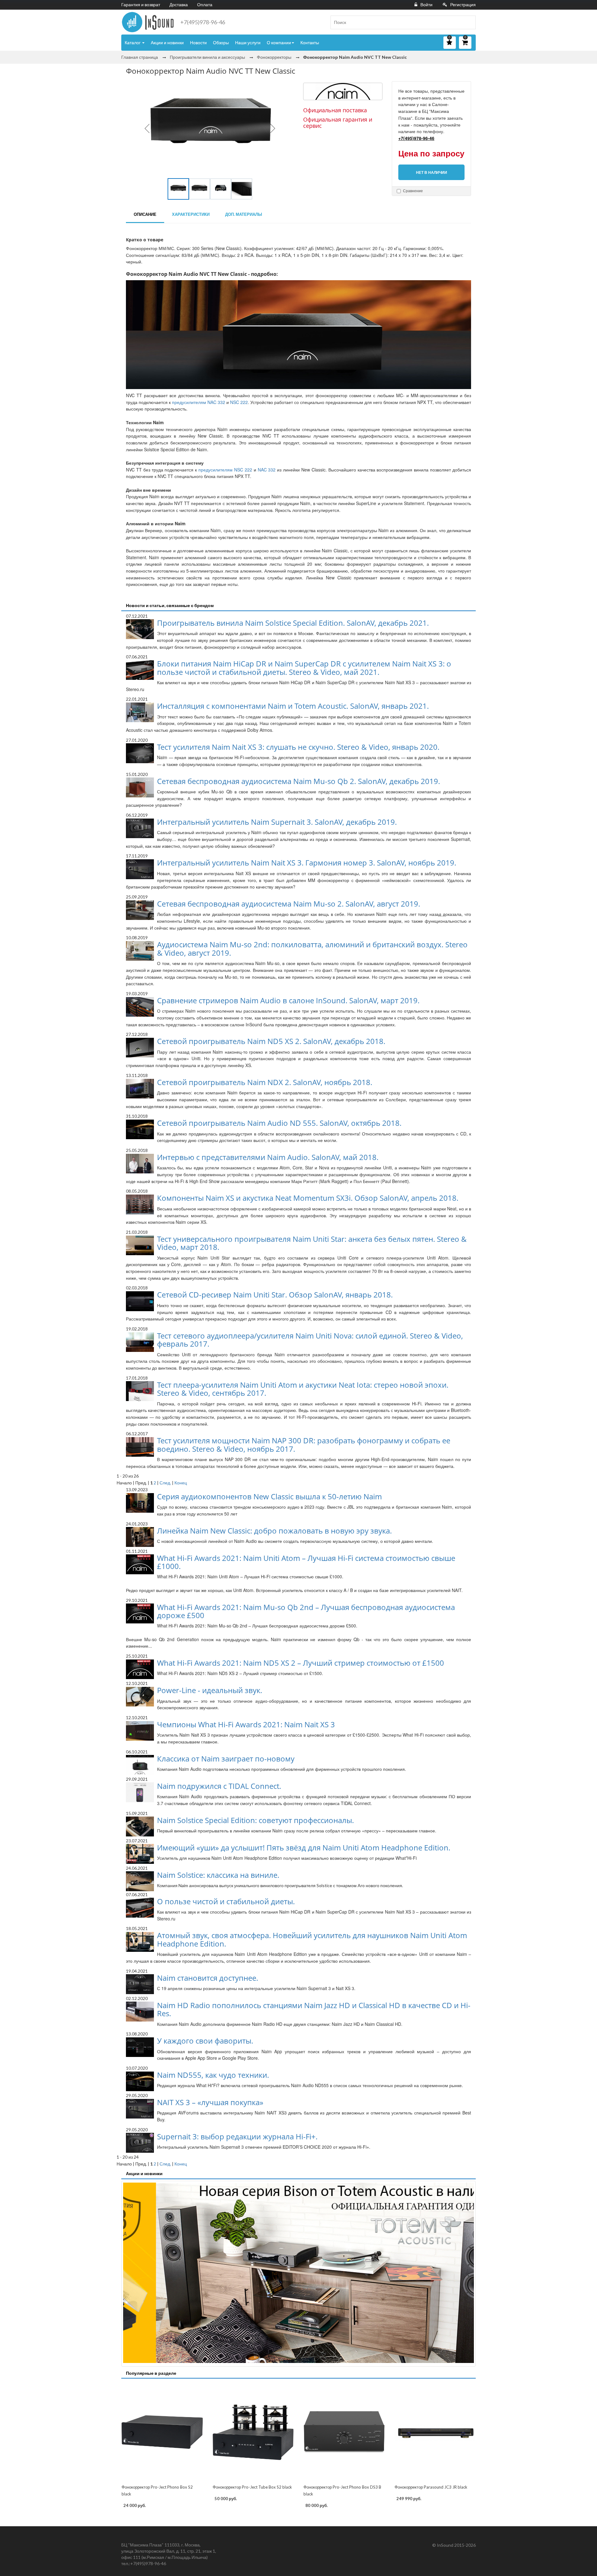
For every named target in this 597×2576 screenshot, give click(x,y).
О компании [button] (279, 42)
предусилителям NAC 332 (199, 402)
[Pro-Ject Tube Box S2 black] (253, 2432)
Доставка (179, 5)
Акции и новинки (167, 42)
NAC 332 (267, 470)
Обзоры (221, 42)
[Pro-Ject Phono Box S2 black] (162, 2432)
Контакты (310, 42)
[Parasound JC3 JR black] (435, 2432)
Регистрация (463, 5)
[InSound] (148, 22)
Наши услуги (248, 42)
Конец (181, 1483)
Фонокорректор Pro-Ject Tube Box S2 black (252, 2487)
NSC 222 (239, 402)
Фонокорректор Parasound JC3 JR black (431, 2487)
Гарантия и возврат (141, 5)
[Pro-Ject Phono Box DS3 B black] (344, 2432)
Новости (198, 42)
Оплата (205, 5)
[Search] (469, 22)
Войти (426, 5)
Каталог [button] (133, 42)
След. (165, 1483)
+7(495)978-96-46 (203, 22)
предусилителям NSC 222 (225, 470)
